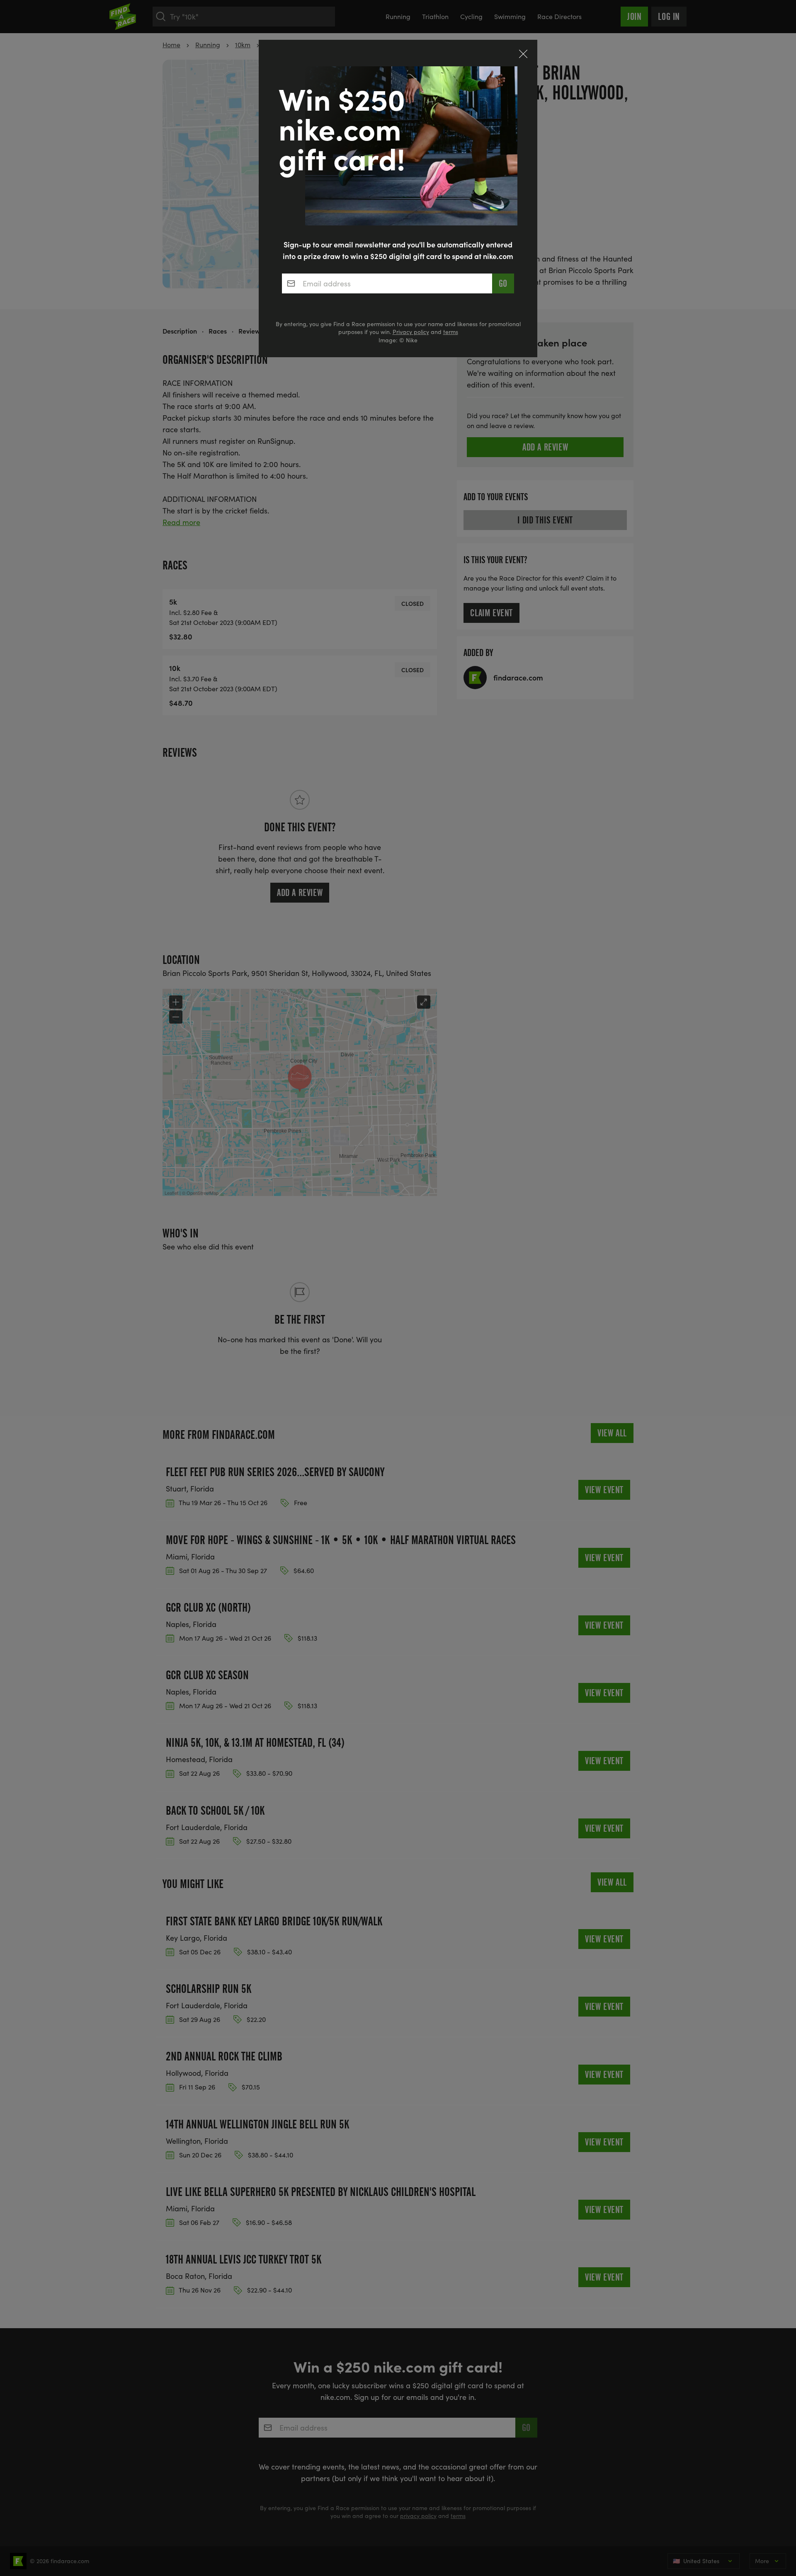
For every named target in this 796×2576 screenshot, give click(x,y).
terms (451, 332)
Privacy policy (411, 332)
